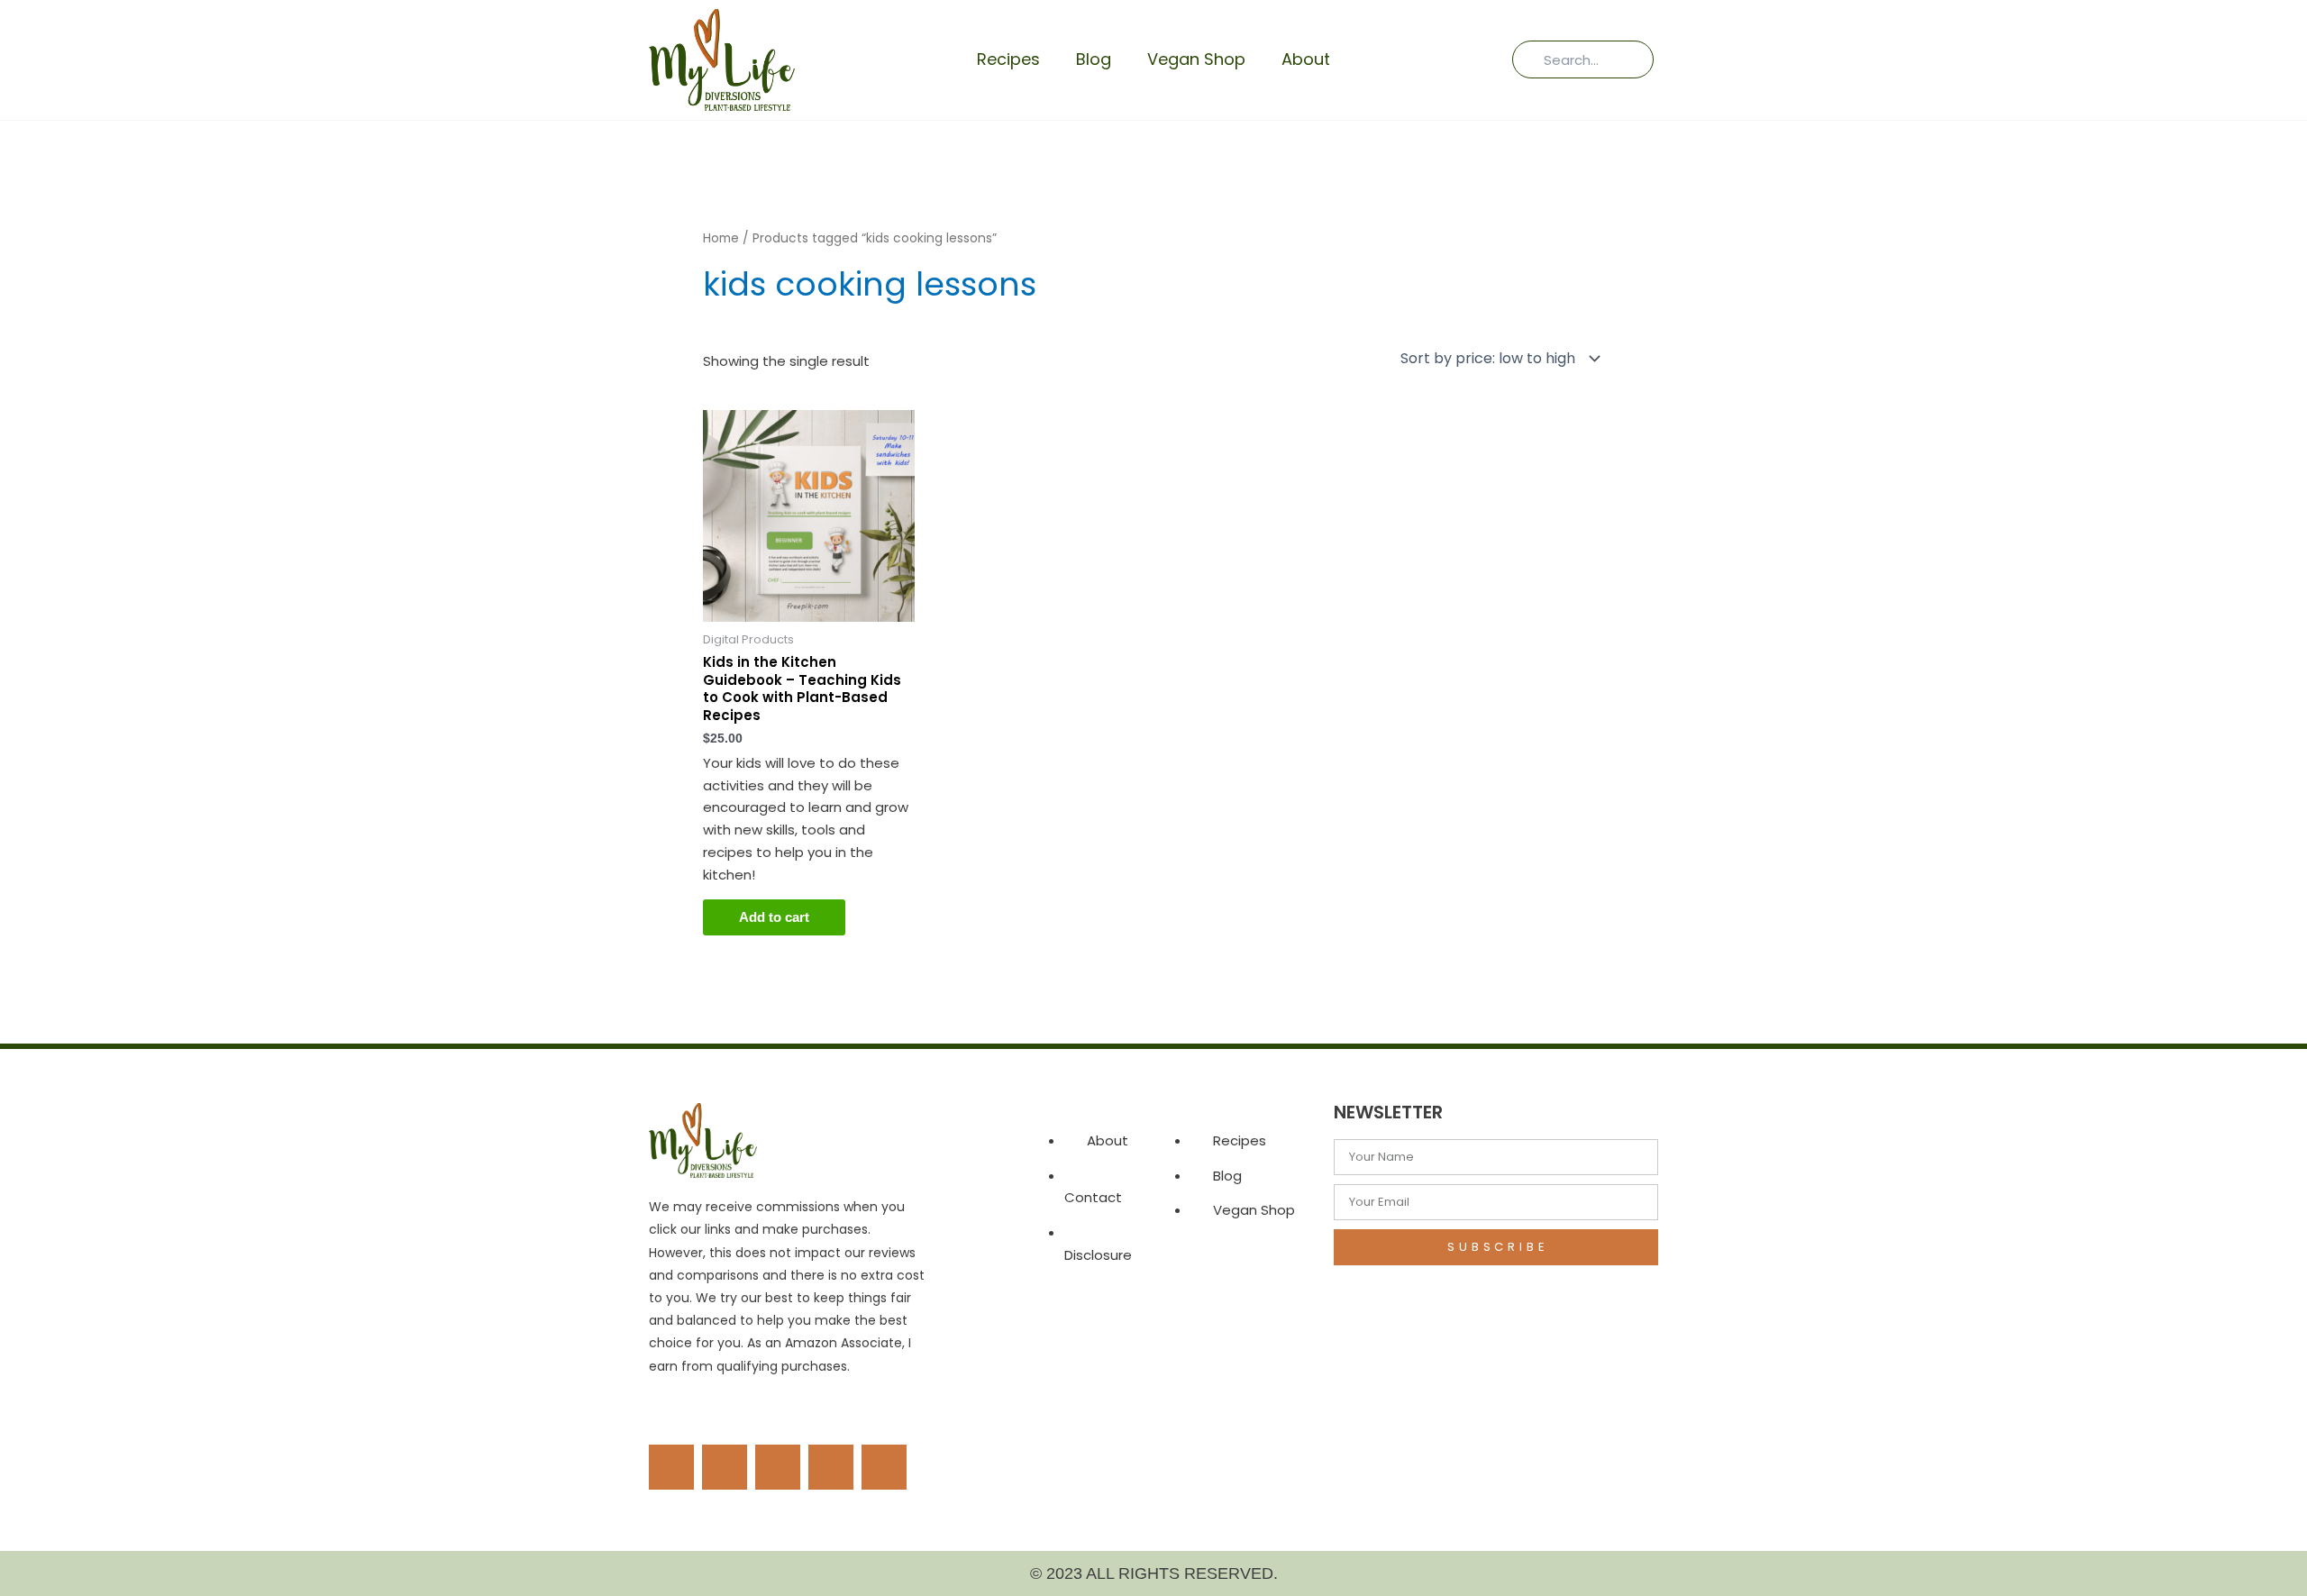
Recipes (1008, 59)
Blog (1094, 59)
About (1306, 59)
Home (721, 238)
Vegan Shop (1196, 59)
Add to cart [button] (774, 917)
